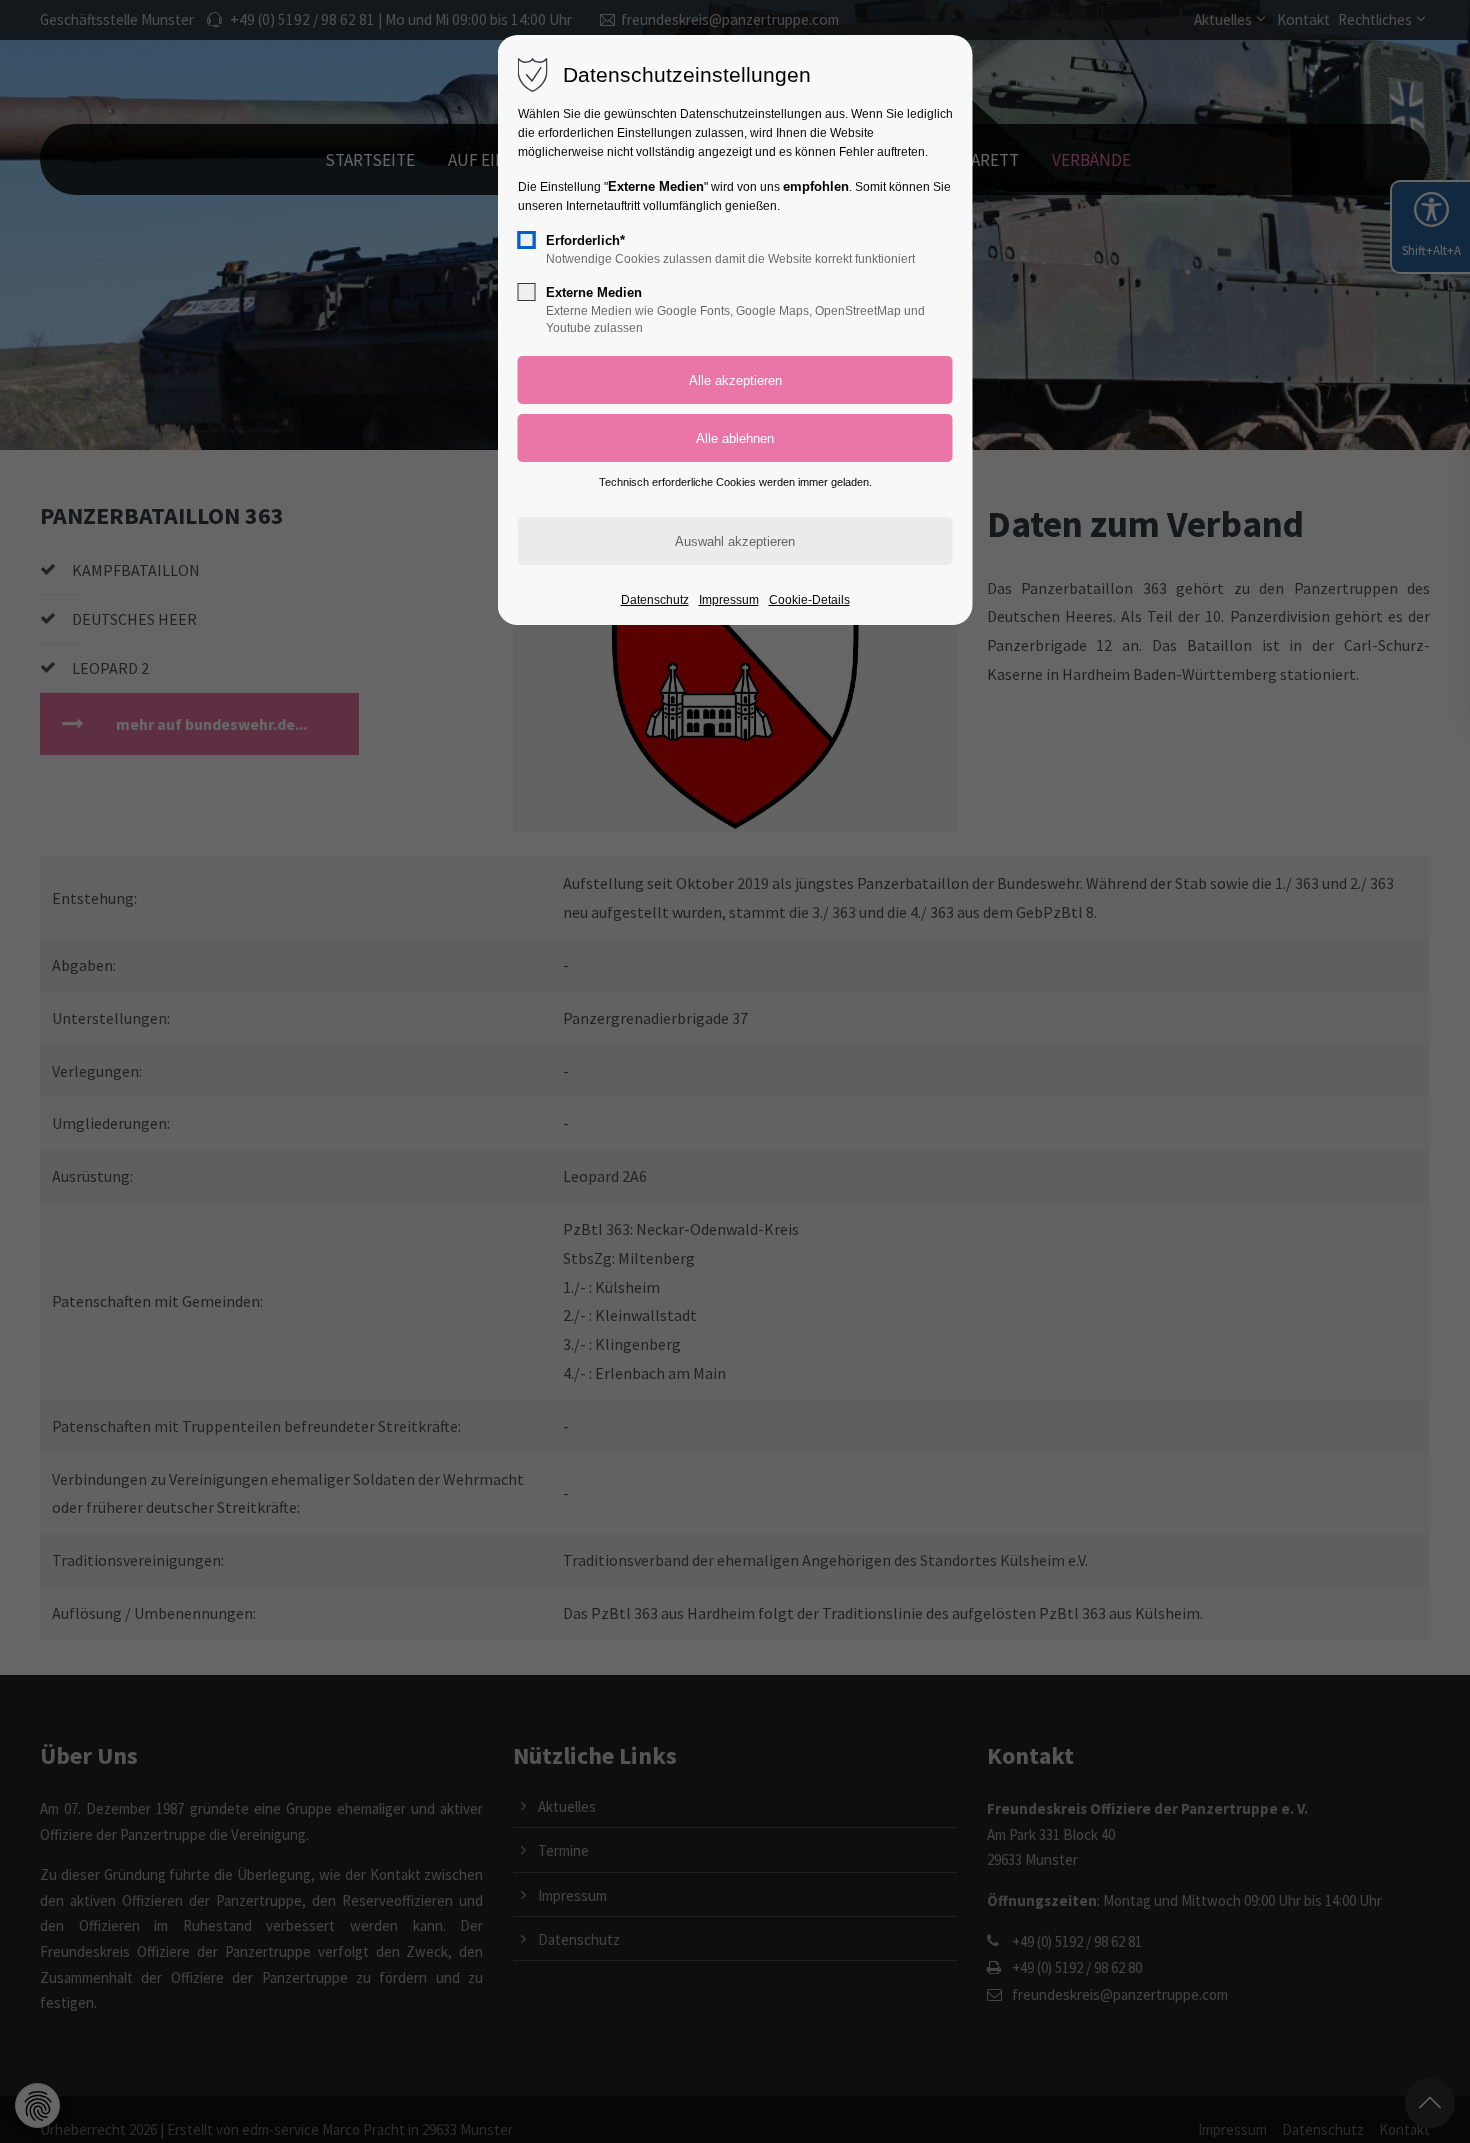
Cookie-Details (809, 600)
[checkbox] (527, 240)
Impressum (729, 600)
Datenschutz (655, 600)
